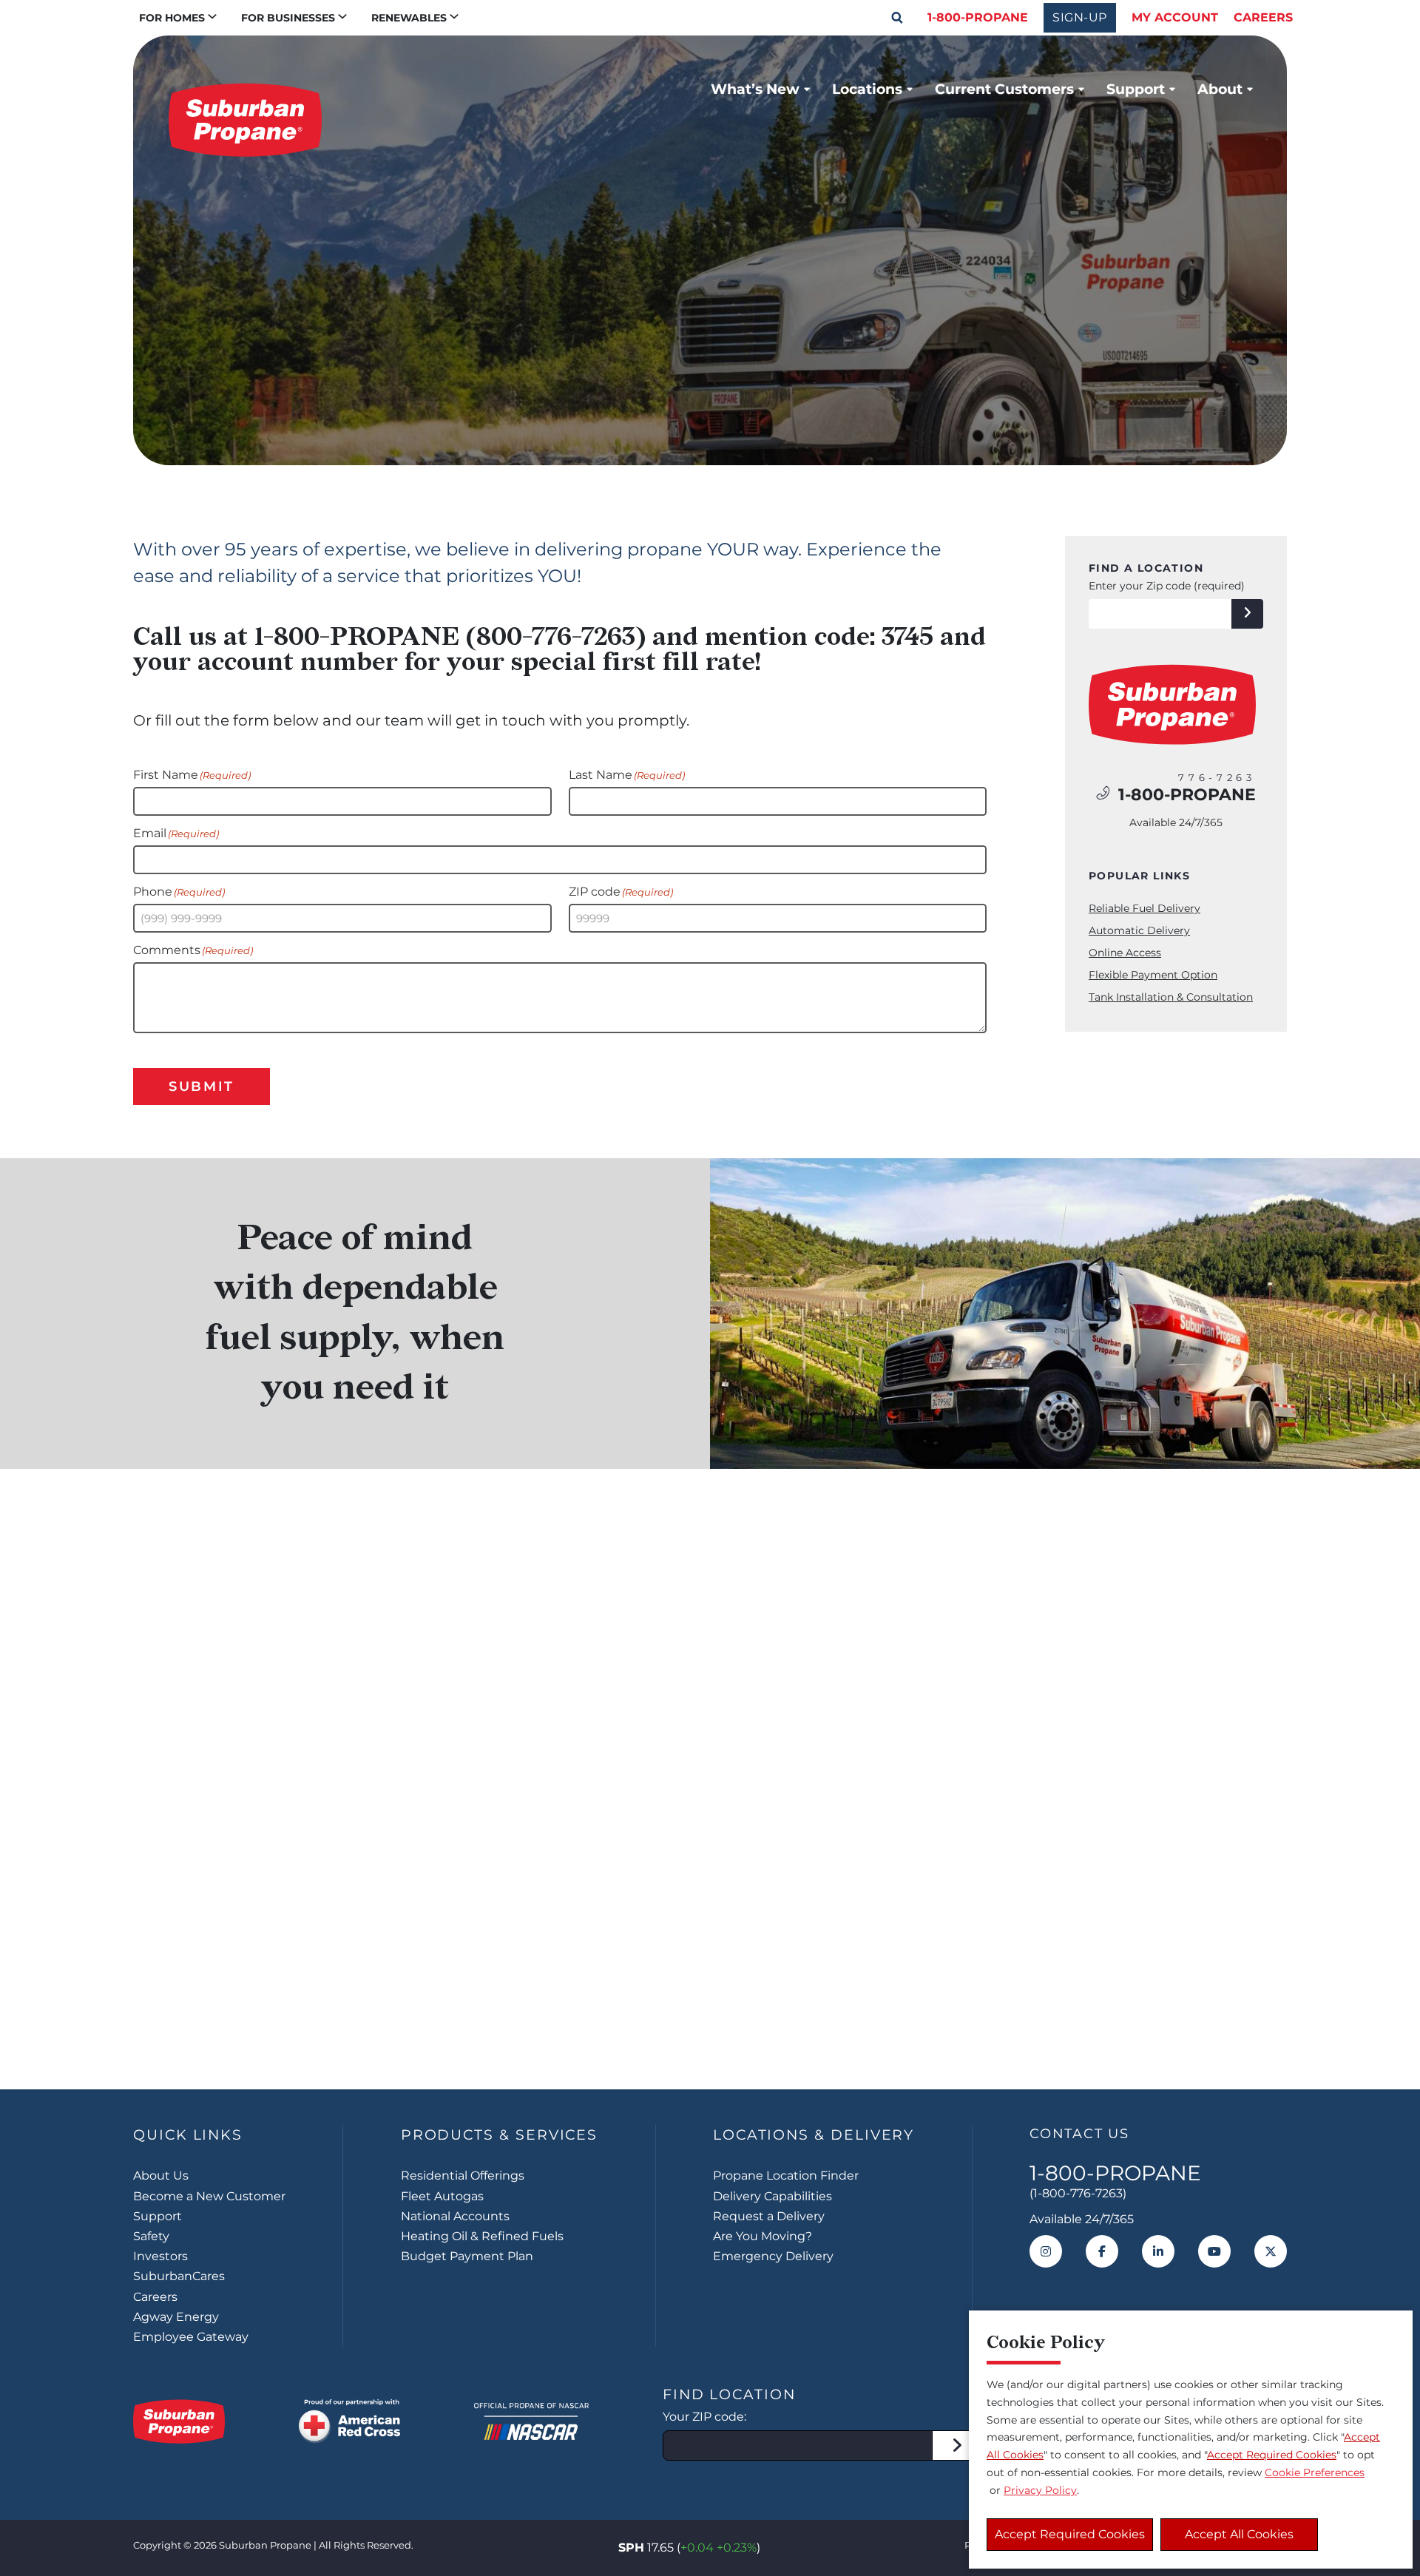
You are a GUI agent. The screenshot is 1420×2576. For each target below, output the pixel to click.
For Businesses (288, 18)
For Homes (172, 18)
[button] (897, 18)
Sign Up (710, 1997)
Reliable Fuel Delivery (1145, 908)
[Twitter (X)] (1271, 2251)
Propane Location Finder (786, 2176)
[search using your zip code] (1247, 614)
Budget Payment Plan (467, 2256)
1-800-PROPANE (978, 17)
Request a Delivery (769, 2216)
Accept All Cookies (1239, 2534)
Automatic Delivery (1139, 930)
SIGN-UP (1080, 17)
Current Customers (1004, 89)
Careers (1263, 17)
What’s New (755, 89)
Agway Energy (176, 2317)
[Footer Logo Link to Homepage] (179, 2421)
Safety (151, 2236)
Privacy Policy (1040, 2490)
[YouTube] (1214, 2251)
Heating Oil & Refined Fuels (482, 2236)
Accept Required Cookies (1070, 2534)
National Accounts (455, 2216)
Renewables (409, 18)
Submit (202, 1086)
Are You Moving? (763, 2236)
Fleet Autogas (442, 2196)
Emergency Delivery (773, 2256)
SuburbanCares (179, 2276)
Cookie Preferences (1315, 2472)
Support (1136, 89)
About (1220, 89)
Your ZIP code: (704, 2417)
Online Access (1125, 953)
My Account (1175, 17)
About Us (161, 2176)
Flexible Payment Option (1153, 975)
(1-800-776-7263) (1078, 2193)
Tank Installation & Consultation (1171, 997)
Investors (160, 2256)
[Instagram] (1046, 2251)
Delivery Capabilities (772, 2196)
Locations (867, 89)
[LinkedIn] (1158, 2251)
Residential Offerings (463, 2176)
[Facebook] (1102, 2251)
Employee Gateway (191, 2337)
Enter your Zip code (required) (1167, 586)
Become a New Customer (209, 2196)
